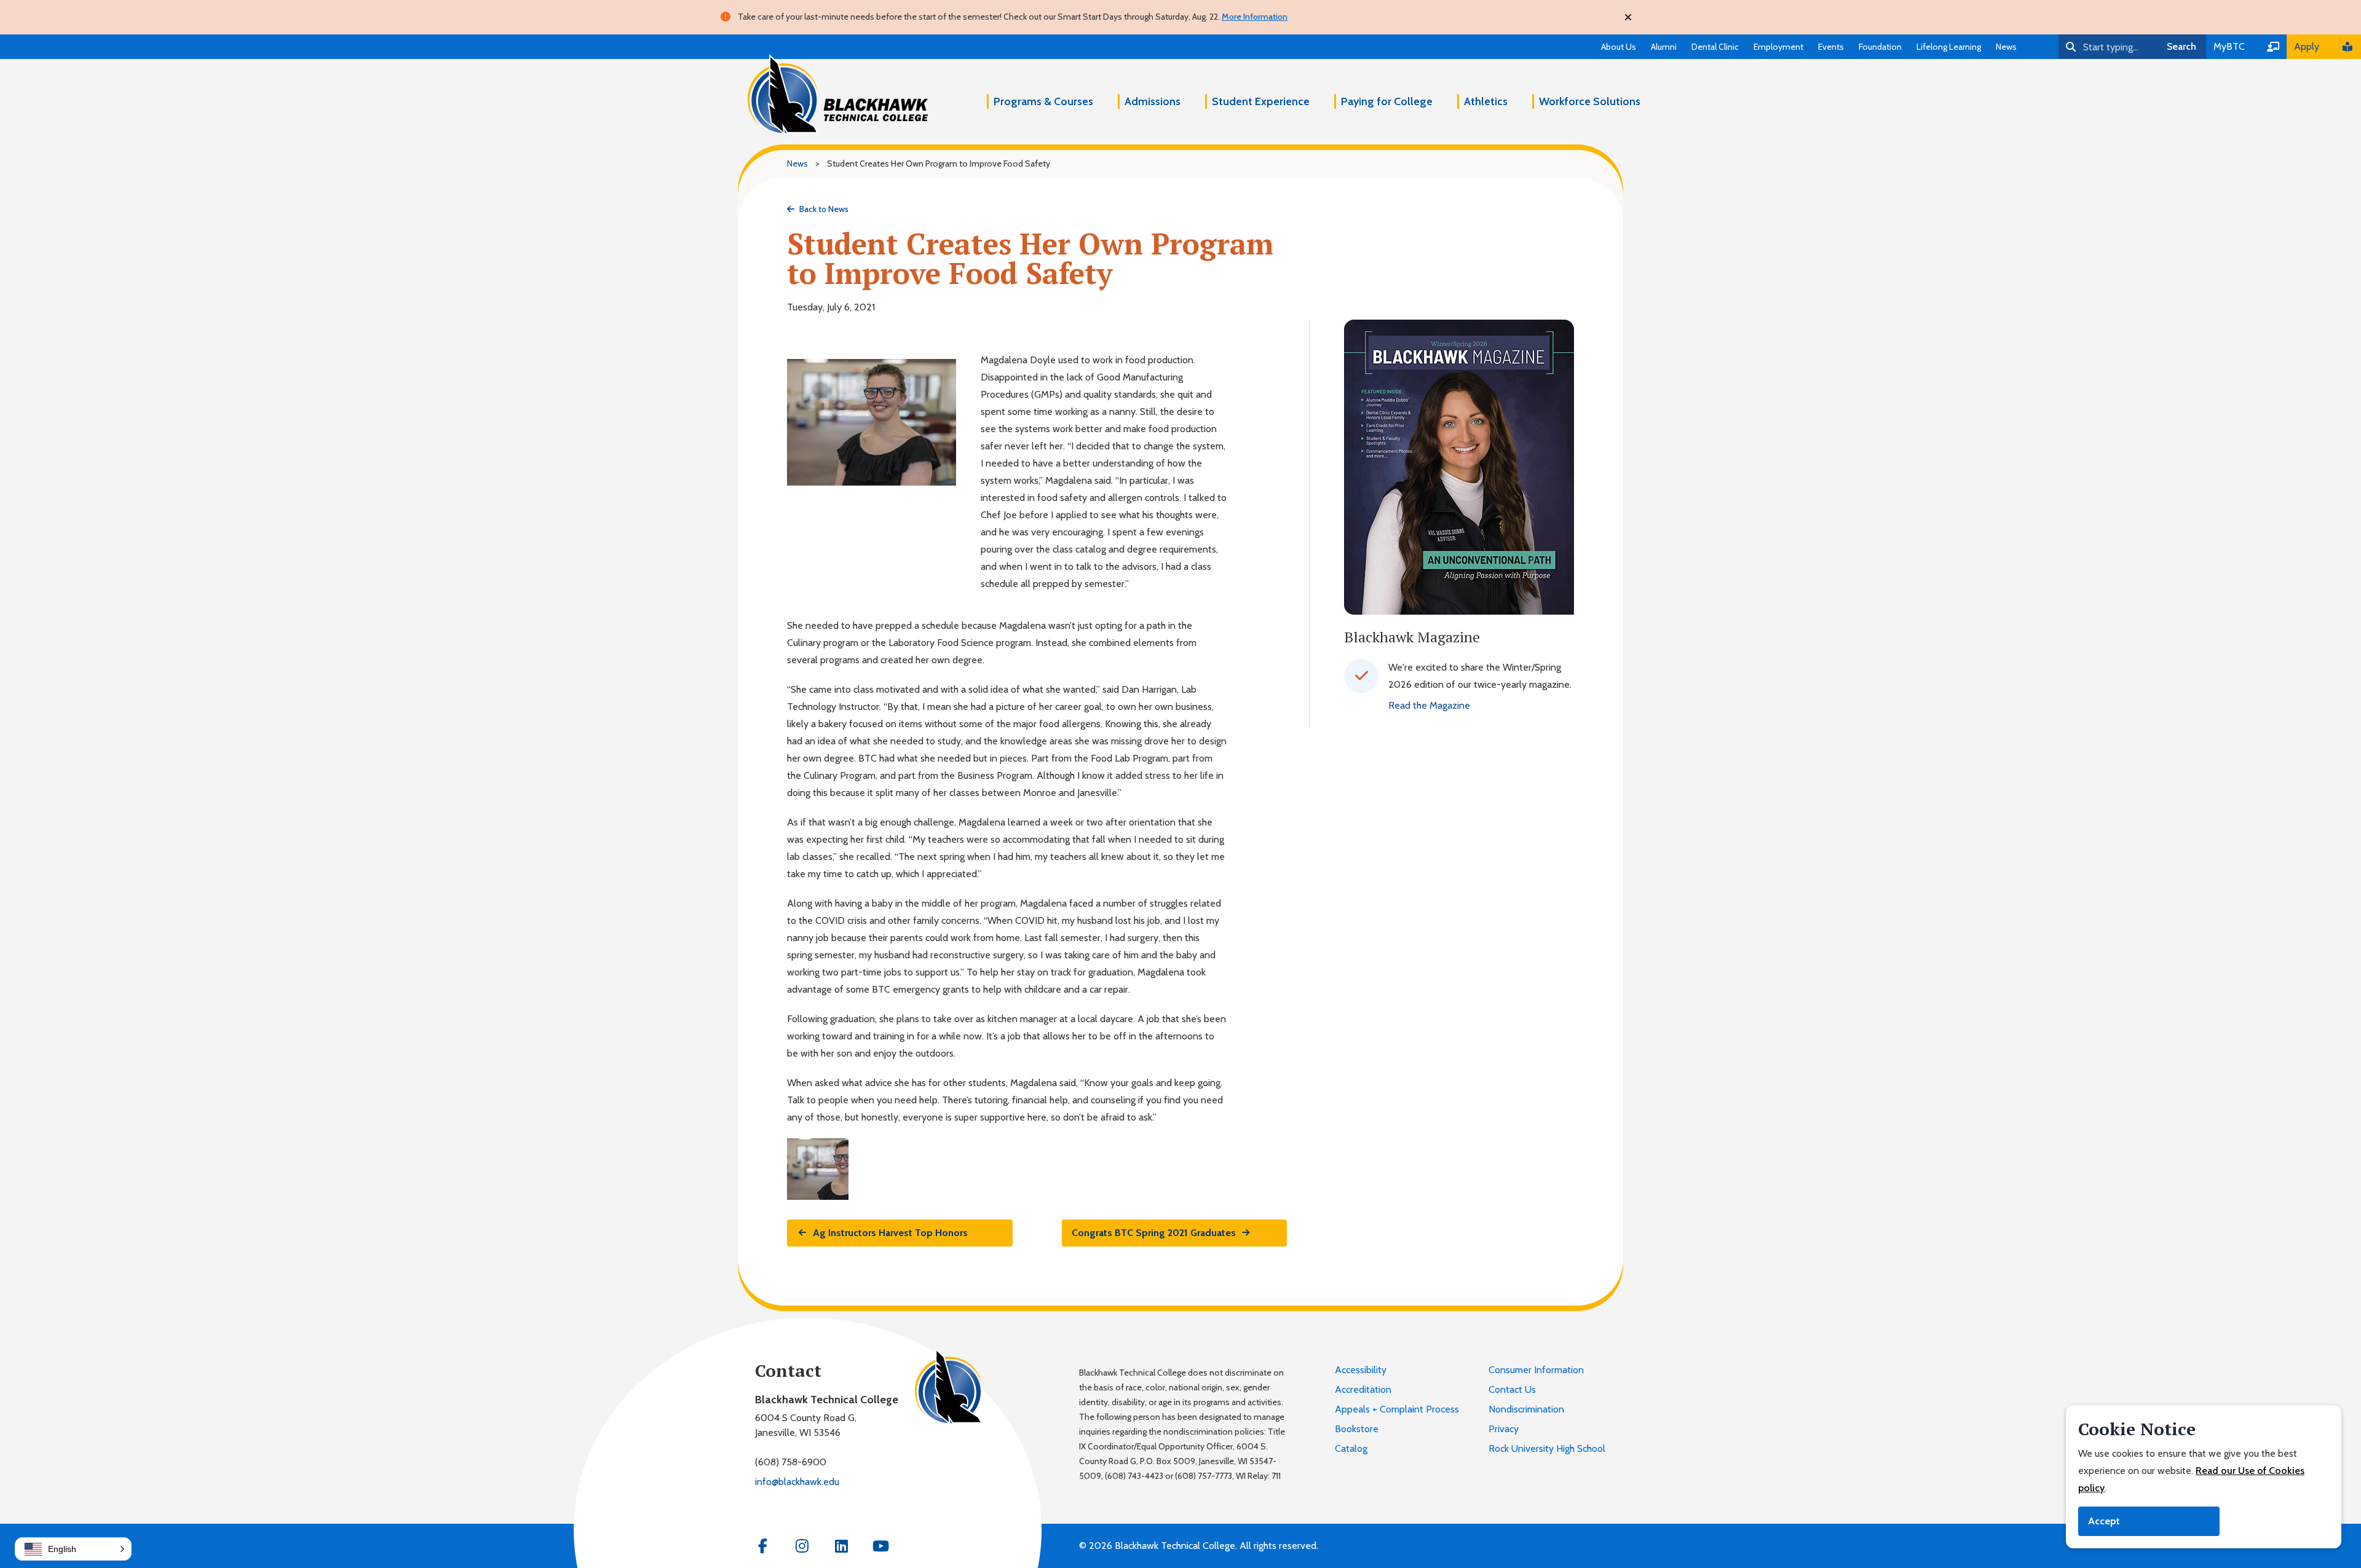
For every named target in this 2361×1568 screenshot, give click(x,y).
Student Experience (1261, 101)
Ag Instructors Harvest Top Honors (890, 1233)
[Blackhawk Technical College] (838, 95)
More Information (1255, 17)
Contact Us (1512, 1389)
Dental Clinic (1715, 47)
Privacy (1504, 1429)
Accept (2104, 1521)
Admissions (1153, 101)
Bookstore (1357, 1429)
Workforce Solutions (1590, 101)
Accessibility (1361, 1370)
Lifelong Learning (1949, 47)
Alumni (1664, 47)
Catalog (1351, 1448)
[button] (73, 1549)
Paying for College (1387, 101)
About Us (1619, 47)
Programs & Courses (1043, 101)
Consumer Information (1536, 1370)
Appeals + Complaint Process (1397, 1409)
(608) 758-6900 (791, 1462)
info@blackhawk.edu (797, 1482)
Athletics (1486, 101)
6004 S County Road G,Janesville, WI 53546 (806, 1425)
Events (1831, 47)
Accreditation (1363, 1389)
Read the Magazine (1429, 705)
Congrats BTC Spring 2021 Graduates (1154, 1233)
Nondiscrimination (1526, 1409)
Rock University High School (1547, 1448)
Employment (1778, 47)
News (2006, 47)
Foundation (1880, 47)
